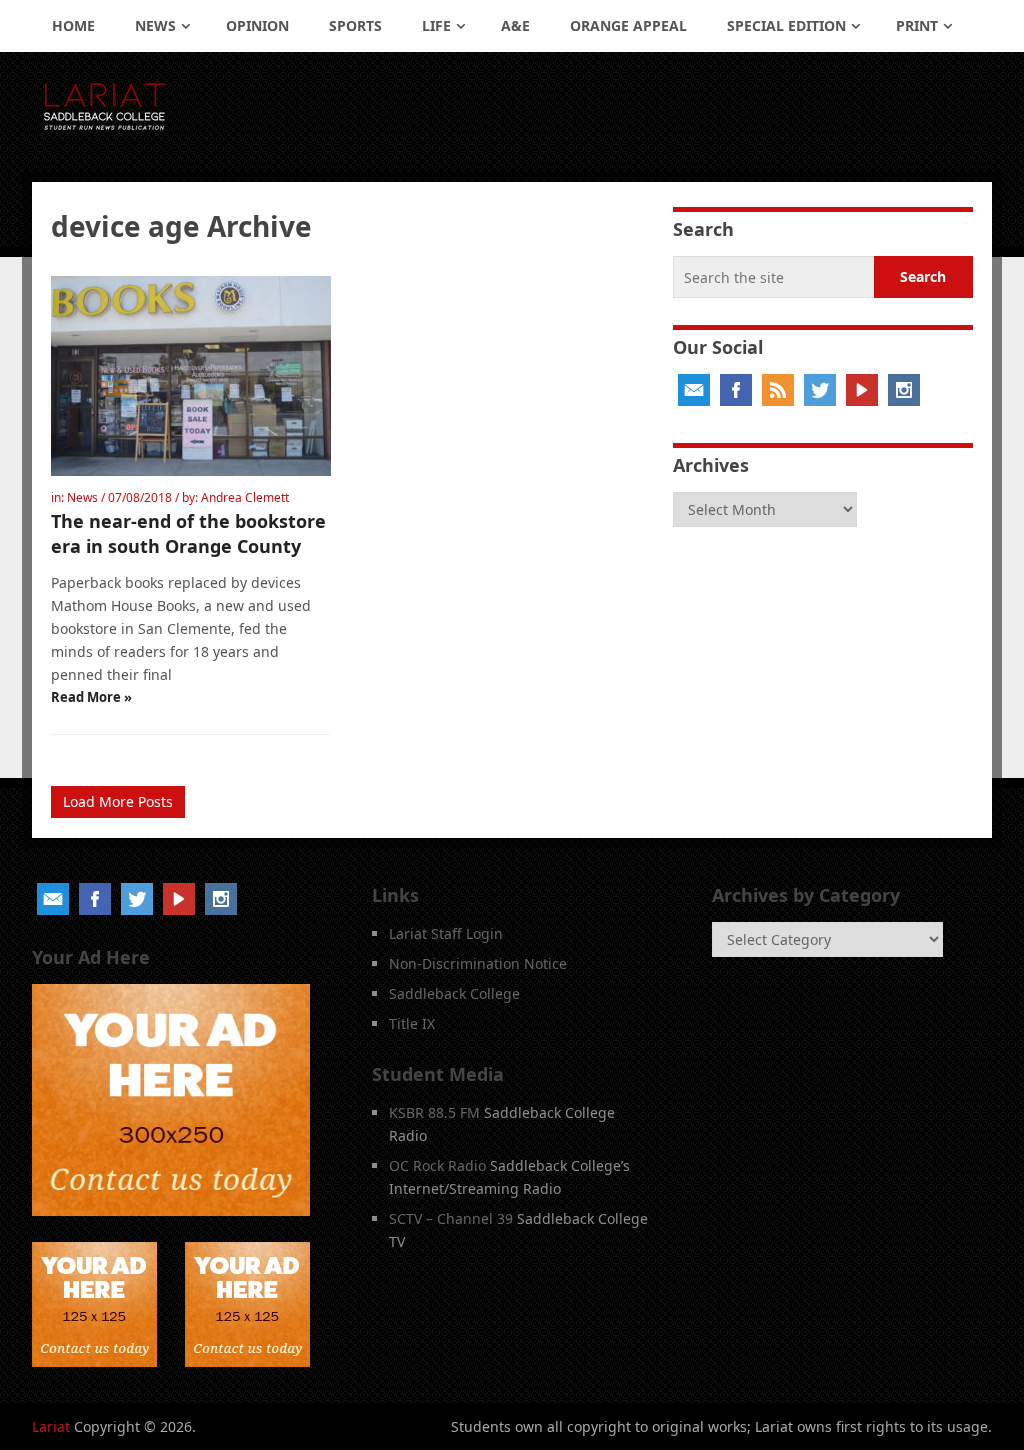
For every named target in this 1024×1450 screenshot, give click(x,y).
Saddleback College (454, 993)
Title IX (412, 1023)
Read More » (91, 697)
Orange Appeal (628, 25)
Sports (355, 25)
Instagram (904, 390)
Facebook (736, 390)
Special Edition (786, 25)
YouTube (862, 390)
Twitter (820, 390)
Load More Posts (118, 801)
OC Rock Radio (437, 1165)
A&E (515, 25)
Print (917, 25)
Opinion (257, 25)
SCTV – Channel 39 (451, 1218)
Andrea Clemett (245, 497)
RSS (778, 390)
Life (436, 25)
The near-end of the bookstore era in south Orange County (188, 533)
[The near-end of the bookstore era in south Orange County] (191, 376)
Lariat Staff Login (446, 933)
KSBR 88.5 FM (434, 1112)
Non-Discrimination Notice (478, 963)
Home (73, 25)
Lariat (51, 1426)
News (155, 25)
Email (694, 390)
